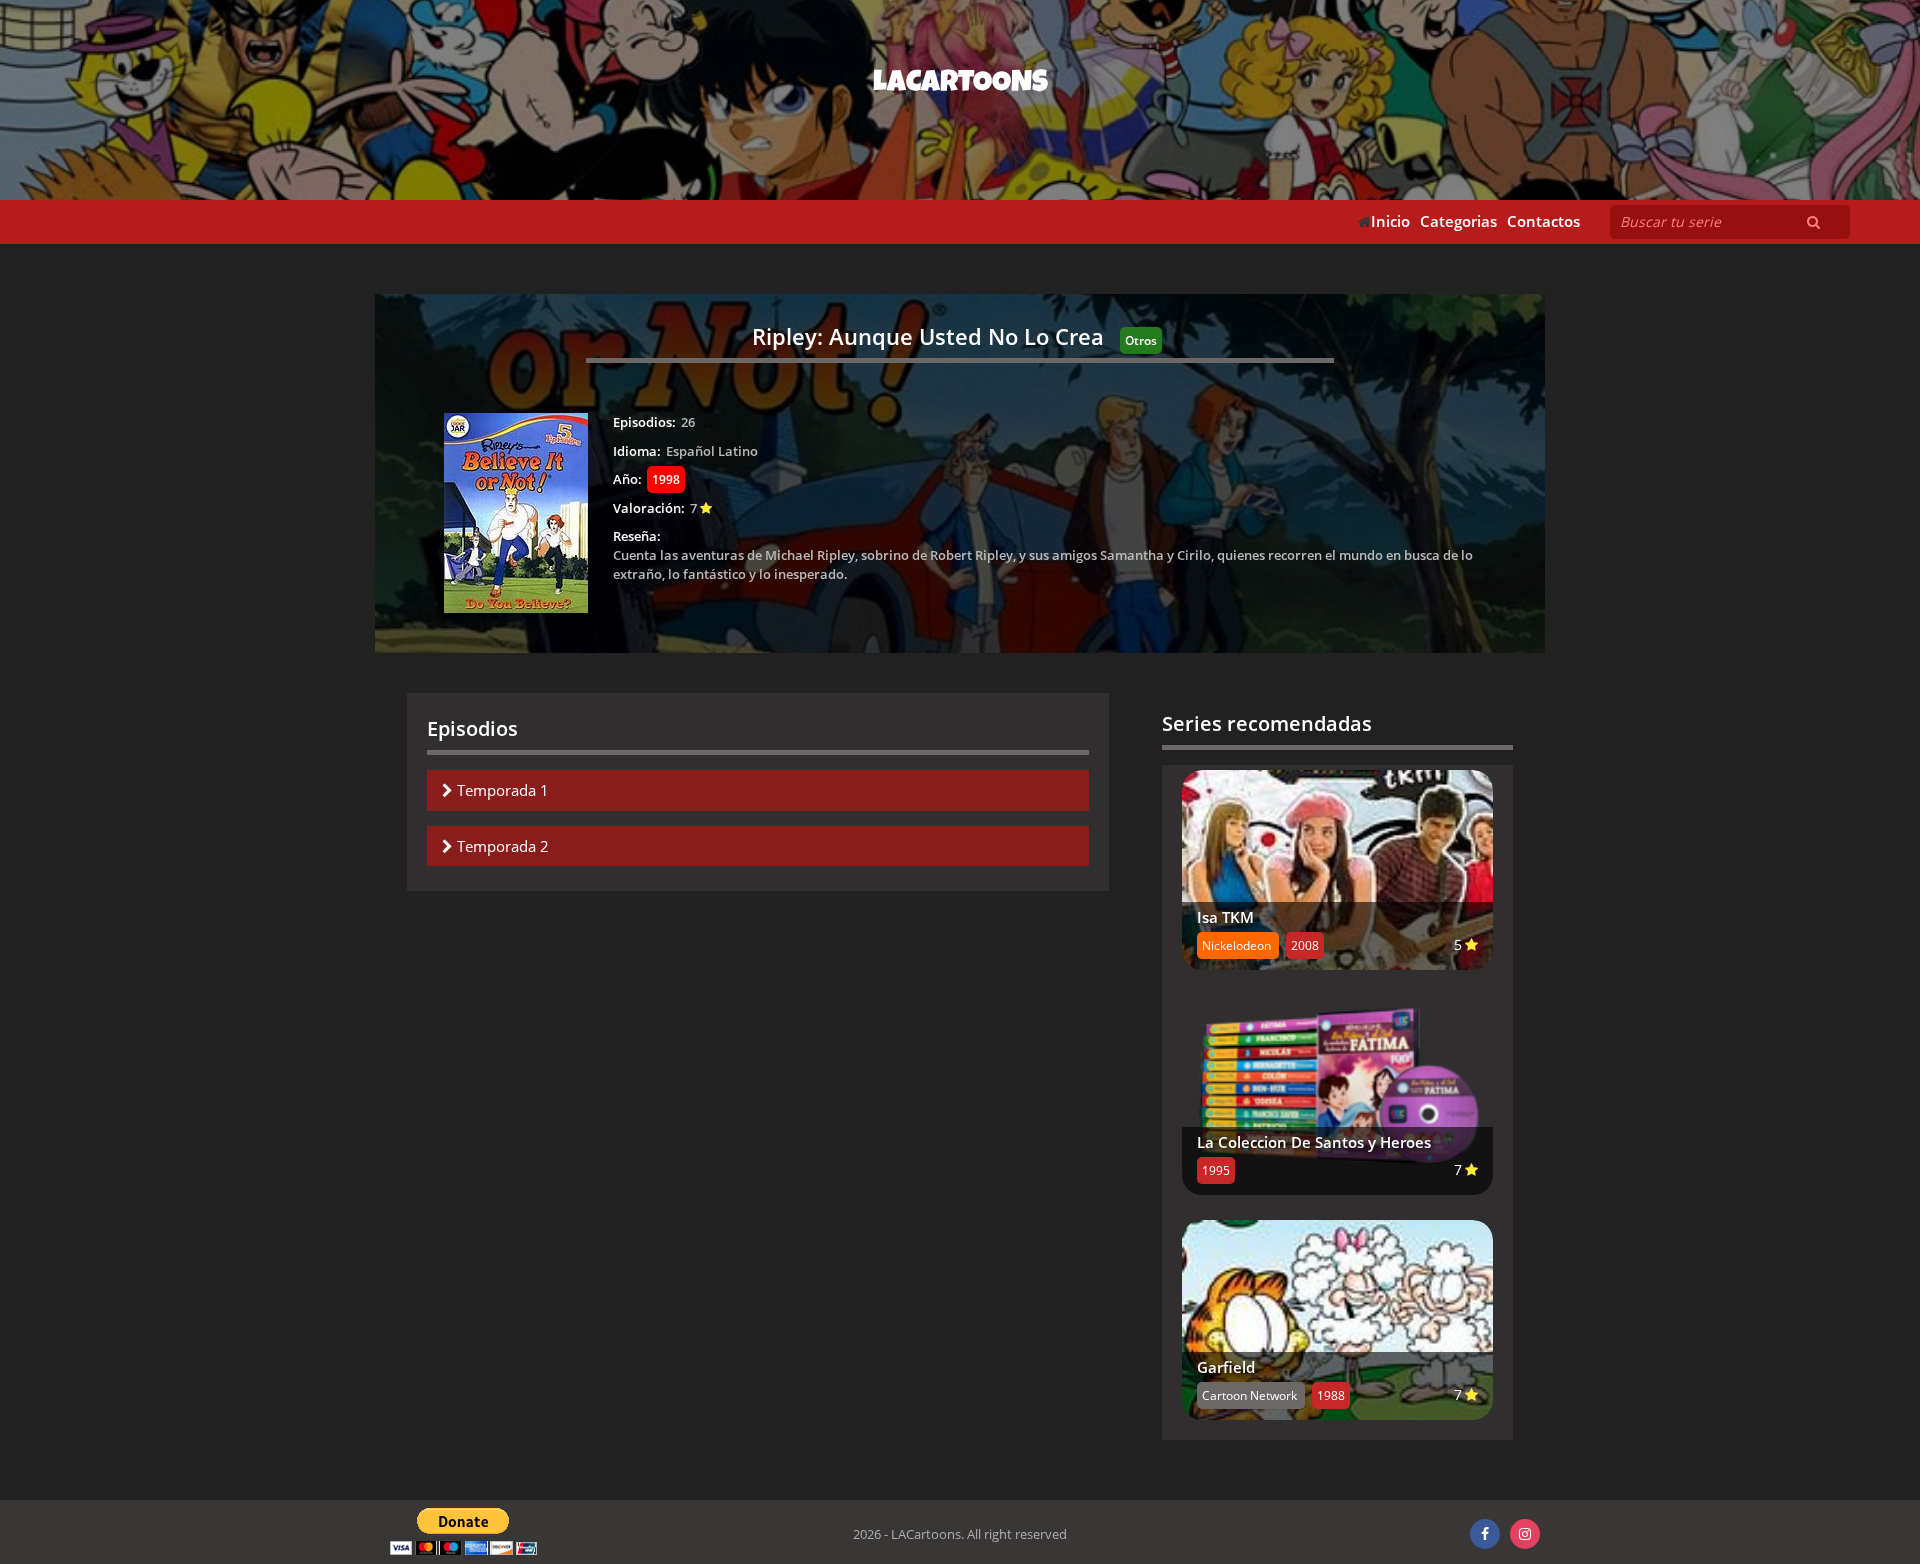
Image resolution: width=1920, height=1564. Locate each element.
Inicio (1390, 221)
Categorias (1458, 221)
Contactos (1543, 221)
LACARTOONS (960, 85)
